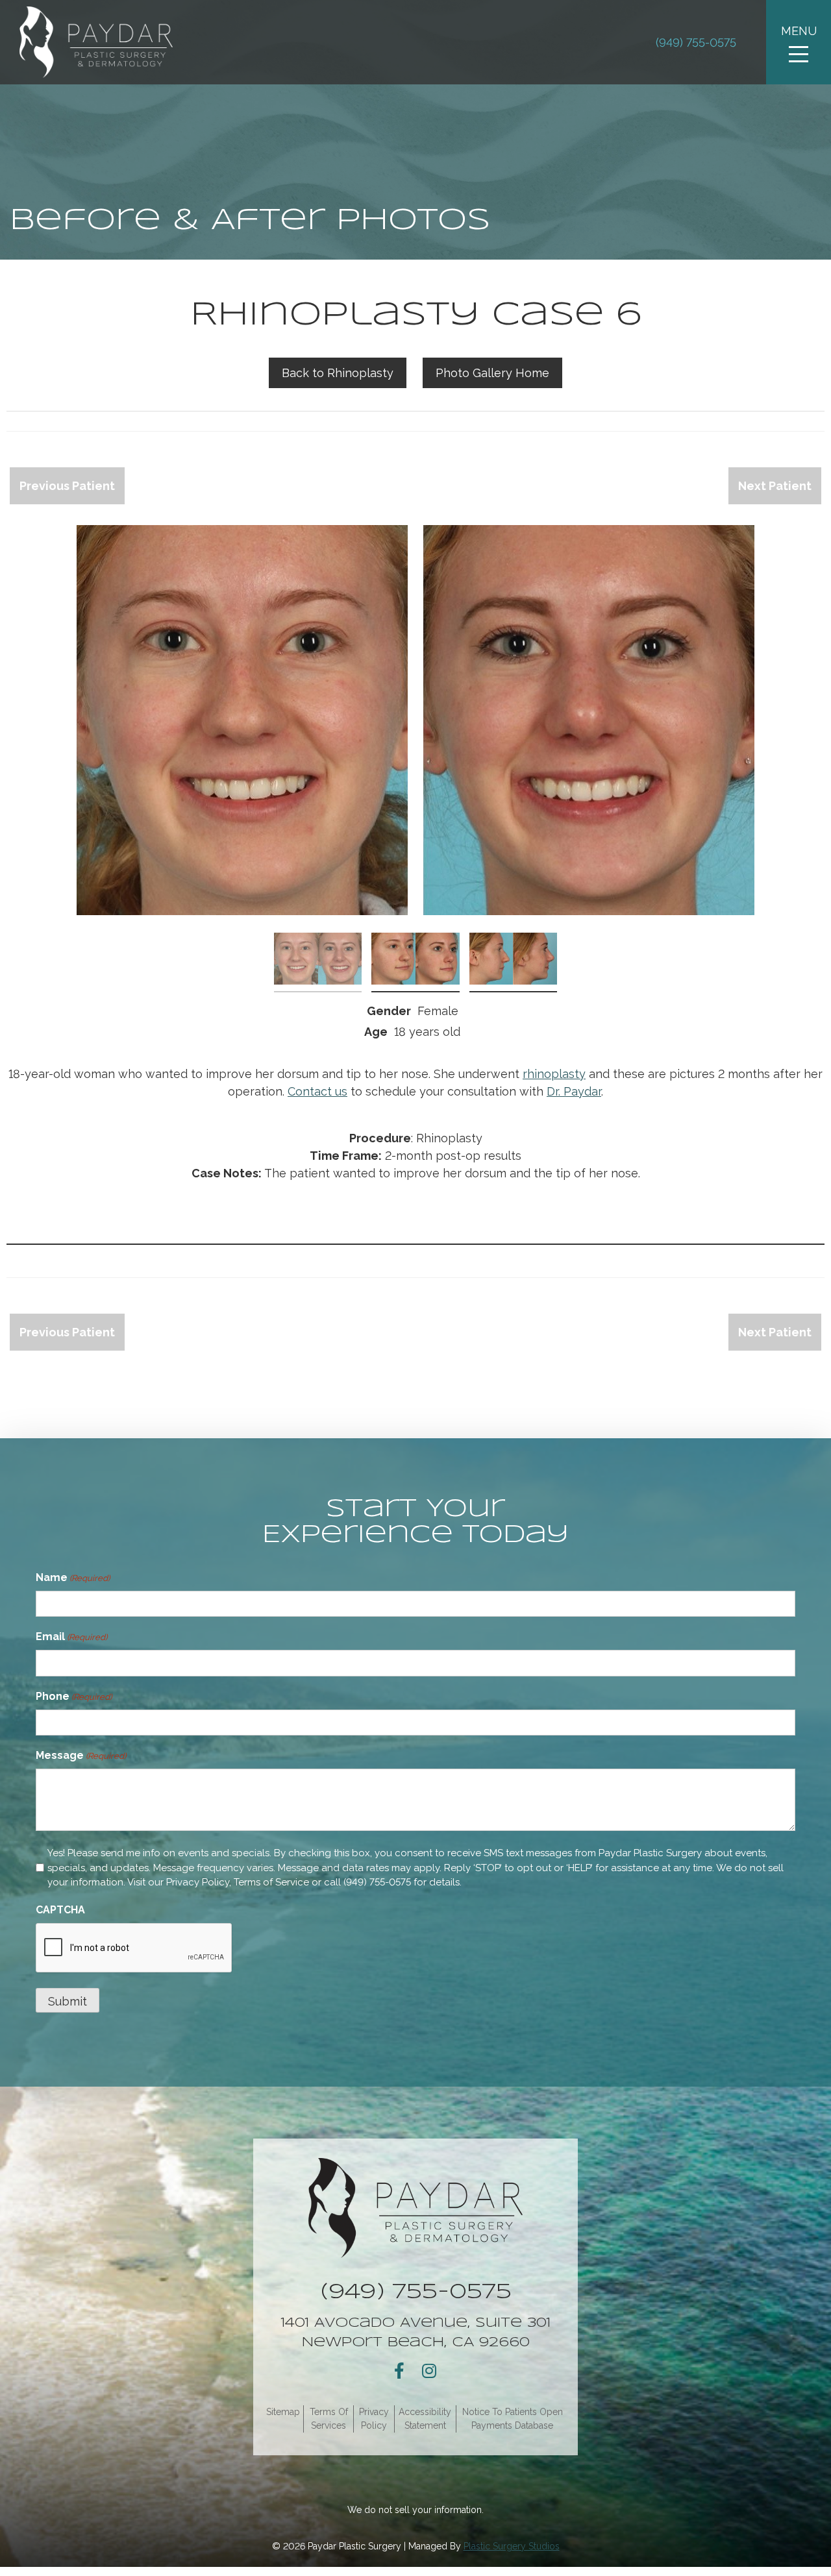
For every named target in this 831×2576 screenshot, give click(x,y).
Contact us (317, 1091)
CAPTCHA (60, 1910)
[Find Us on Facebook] (399, 2371)
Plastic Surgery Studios (512, 2546)
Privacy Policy (198, 1882)
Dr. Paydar (574, 1091)
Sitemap (283, 2412)
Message (81, 1755)
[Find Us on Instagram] (429, 2371)
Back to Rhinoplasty (338, 373)
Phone (74, 1696)
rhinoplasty (554, 1074)
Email (71, 1637)
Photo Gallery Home (492, 373)
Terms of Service (271, 1882)
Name (73, 1577)
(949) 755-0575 (696, 43)
